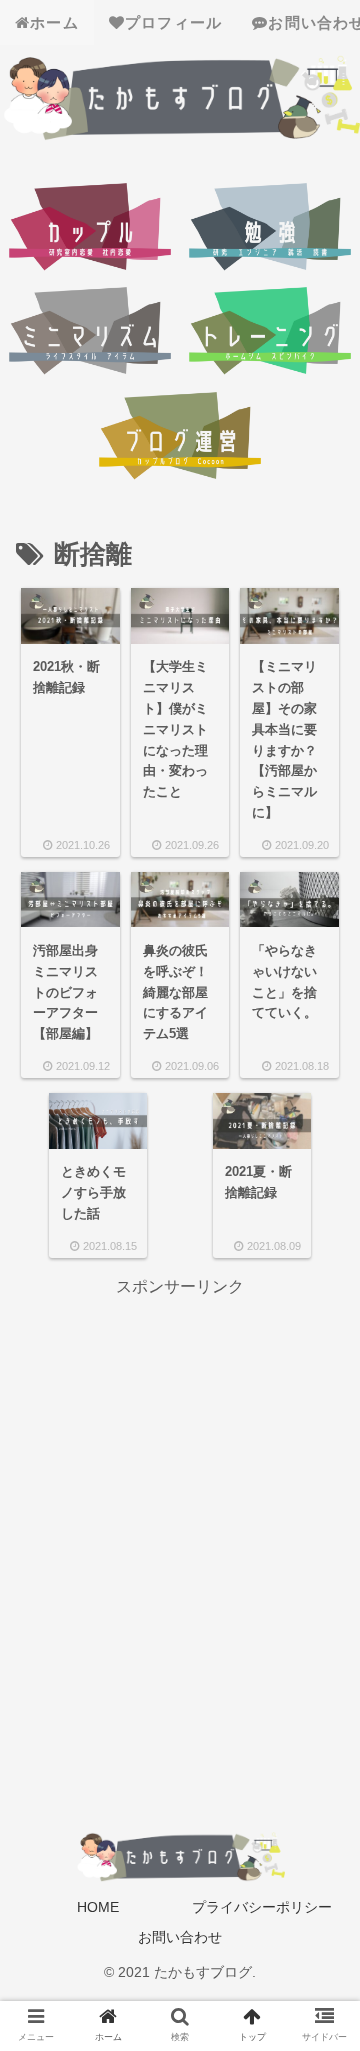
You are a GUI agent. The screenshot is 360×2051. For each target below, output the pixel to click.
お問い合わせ (180, 1937)
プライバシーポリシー (262, 1907)
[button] (317, 1746)
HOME (98, 1907)
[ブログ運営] (180, 438)
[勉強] (270, 229)
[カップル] (90, 229)
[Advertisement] (180, 1482)
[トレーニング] (270, 333)
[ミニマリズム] (90, 333)
